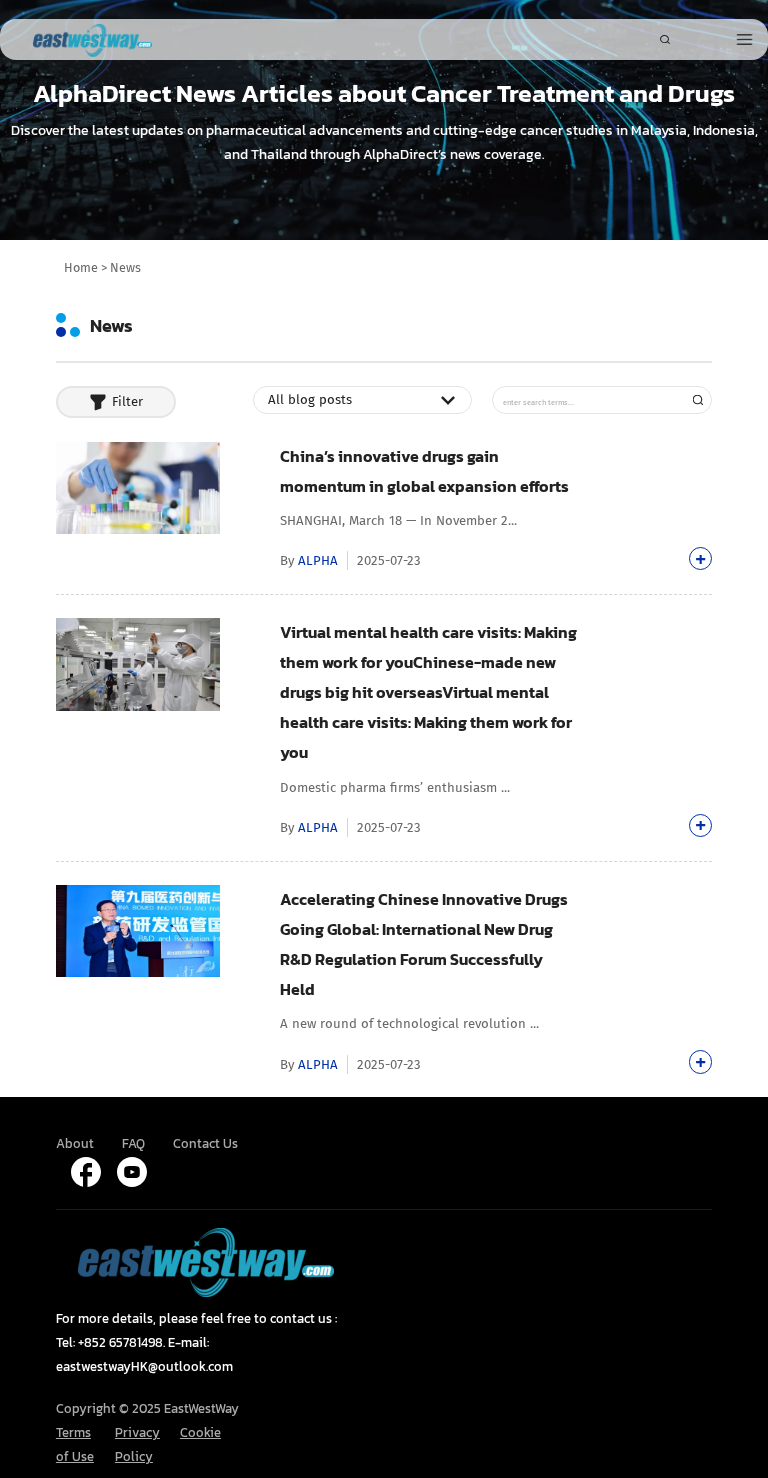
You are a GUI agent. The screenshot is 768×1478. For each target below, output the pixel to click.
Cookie (200, 1432)
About (75, 1143)
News (125, 267)
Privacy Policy (137, 1444)
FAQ (133, 1143)
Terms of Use (75, 1444)
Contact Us (205, 1143)
